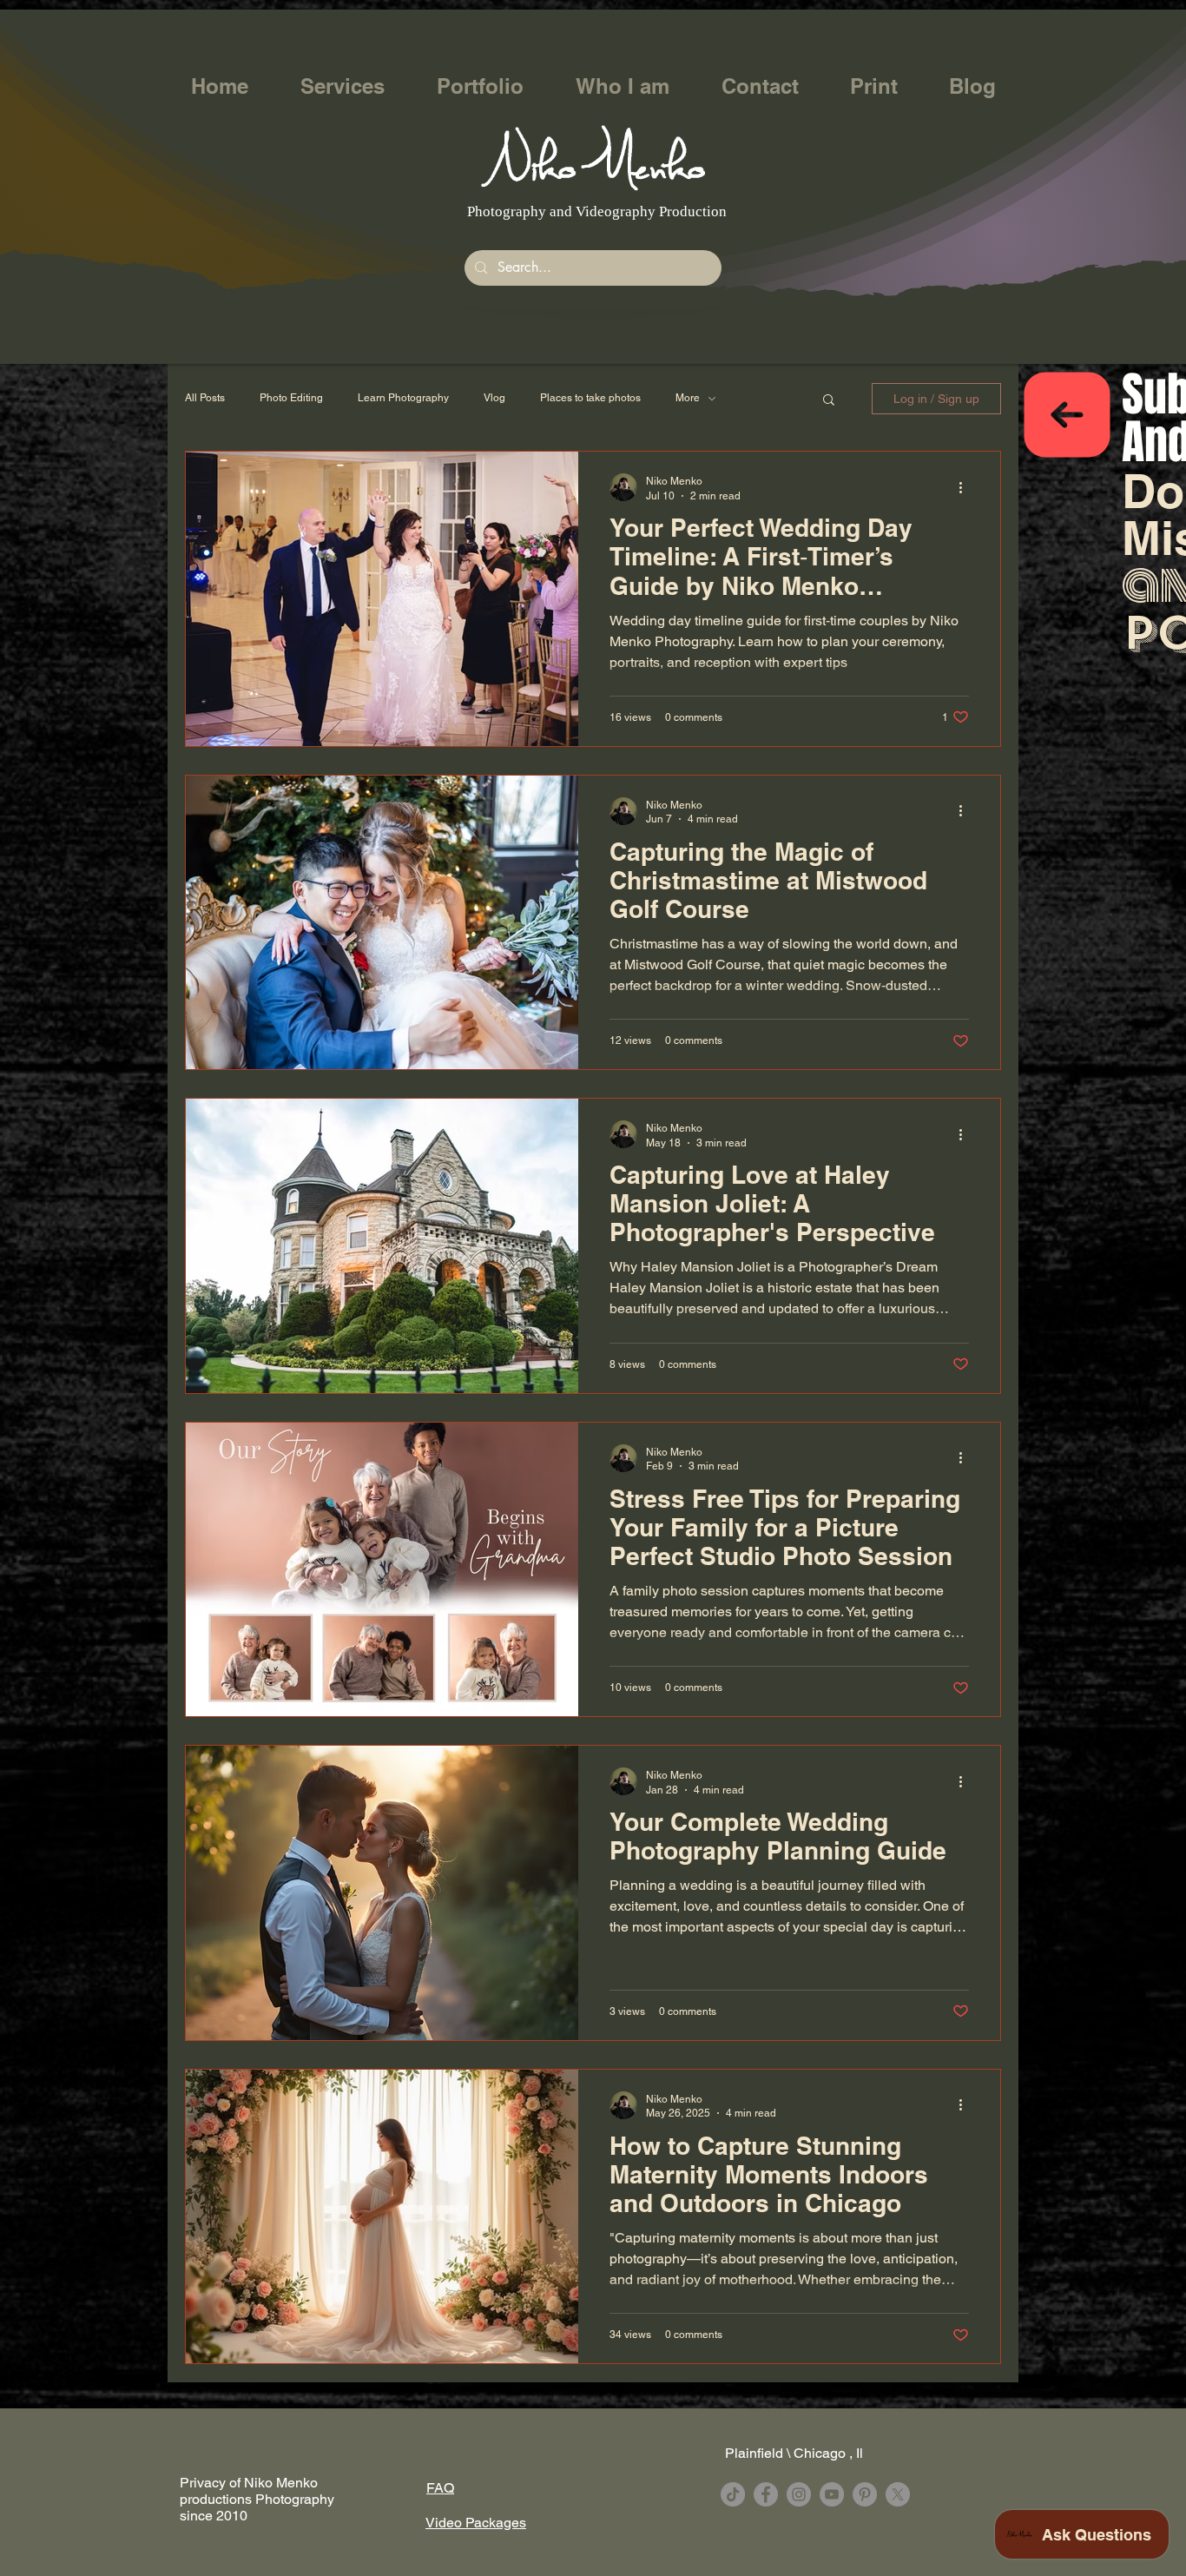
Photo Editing (291, 398)
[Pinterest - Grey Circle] (865, 2494)
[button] (343, 86)
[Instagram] (799, 2494)
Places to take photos (590, 398)
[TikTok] (733, 2494)
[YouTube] (832, 2494)
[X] (898, 2494)
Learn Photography (403, 398)
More (688, 398)
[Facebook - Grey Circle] (766, 2494)
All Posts (205, 398)
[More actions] (966, 487)
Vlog (494, 398)
